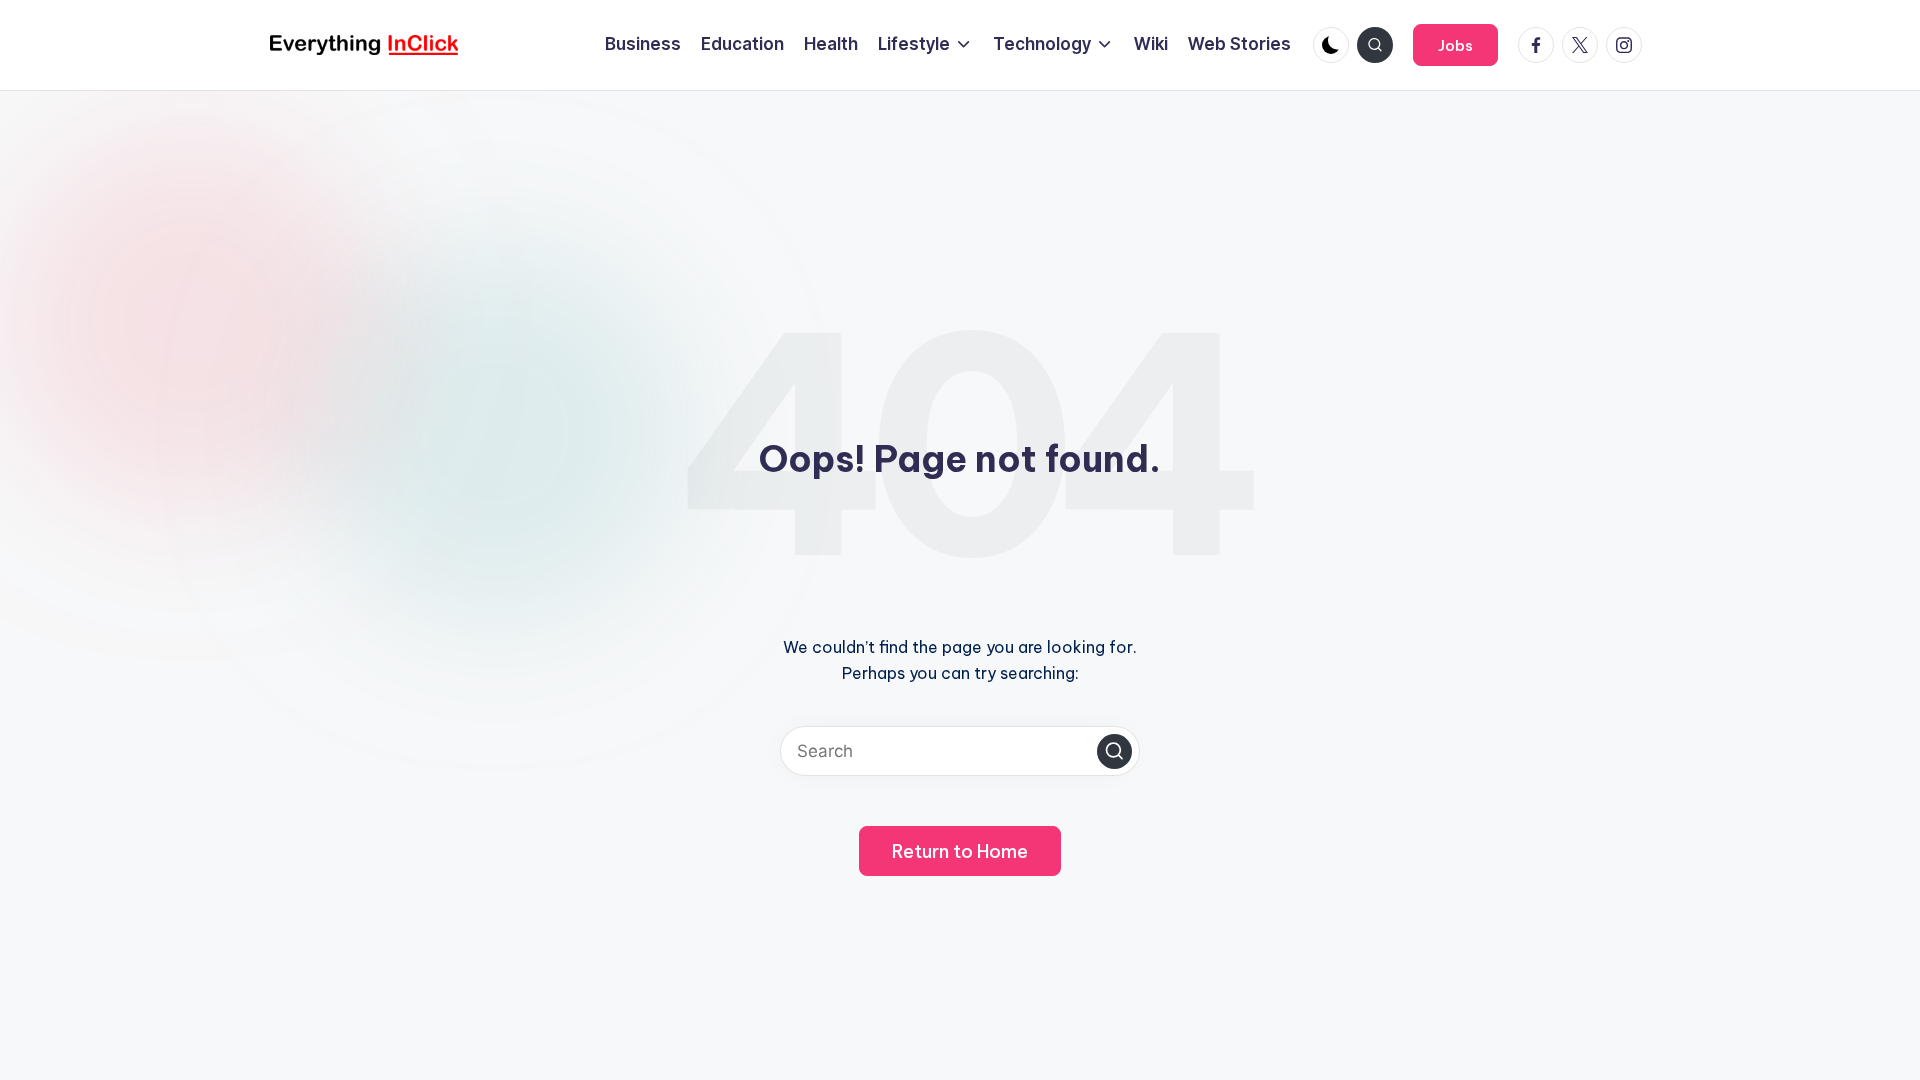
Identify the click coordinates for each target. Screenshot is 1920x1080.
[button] (1455, 45)
